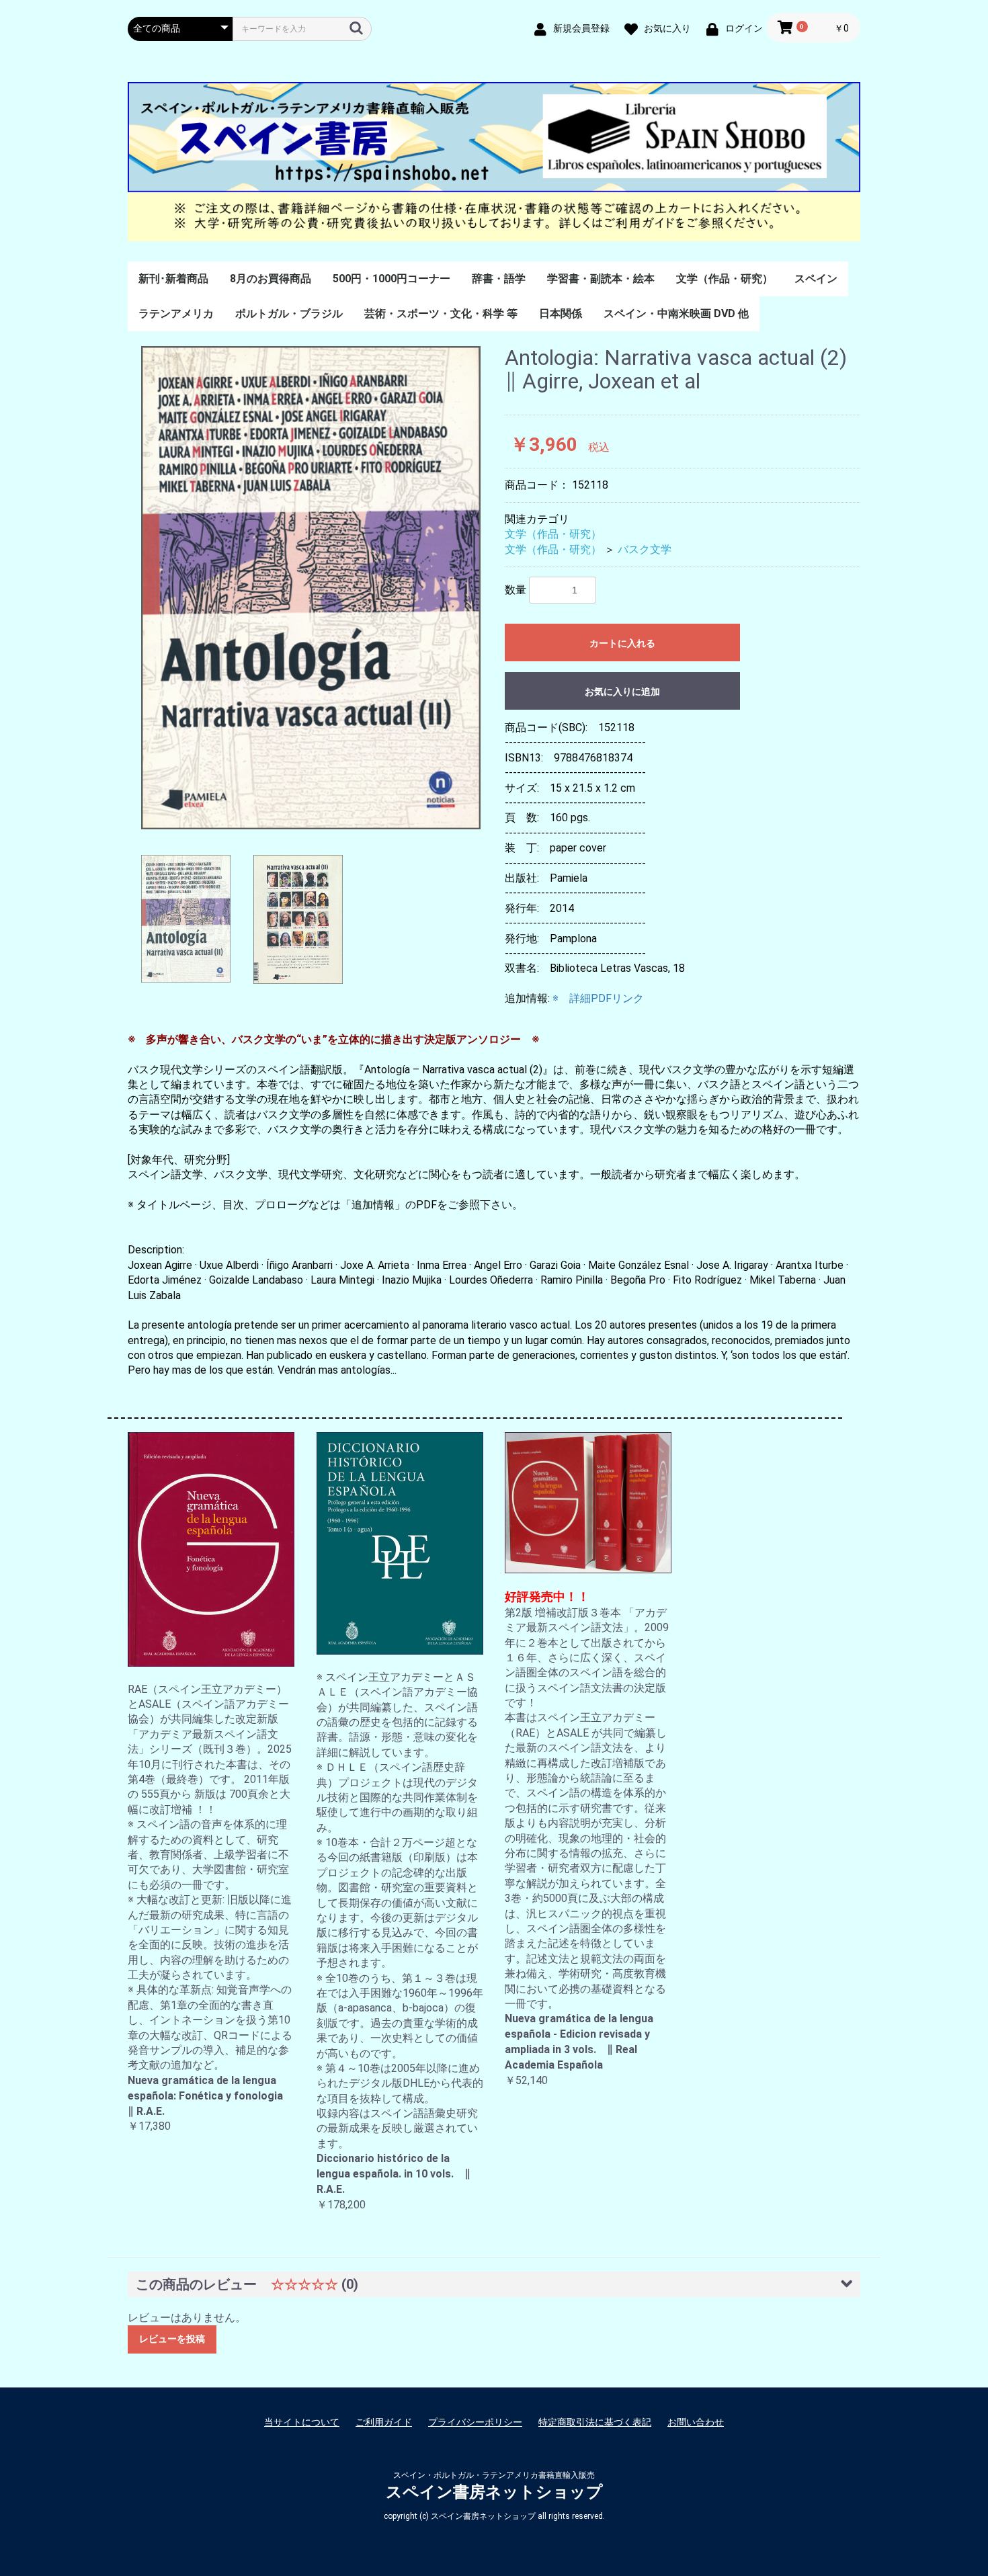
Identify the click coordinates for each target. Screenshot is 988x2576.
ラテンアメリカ (176, 314)
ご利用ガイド (384, 2422)
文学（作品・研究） (725, 279)
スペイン (816, 279)
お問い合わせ (696, 2422)
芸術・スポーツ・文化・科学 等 (441, 314)
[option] (311, 588)
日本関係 (561, 314)
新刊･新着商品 (173, 279)
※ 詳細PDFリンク (598, 998)
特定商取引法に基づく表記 (595, 2422)
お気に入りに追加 (622, 692)
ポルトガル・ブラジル (289, 314)
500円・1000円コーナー (392, 279)
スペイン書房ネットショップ (494, 2492)
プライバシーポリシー (475, 2422)
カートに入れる (622, 643)
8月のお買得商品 (271, 279)
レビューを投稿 (172, 2339)
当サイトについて (302, 2422)
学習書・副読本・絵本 (601, 279)
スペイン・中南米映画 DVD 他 (676, 314)
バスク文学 (645, 549)
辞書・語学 (499, 279)
